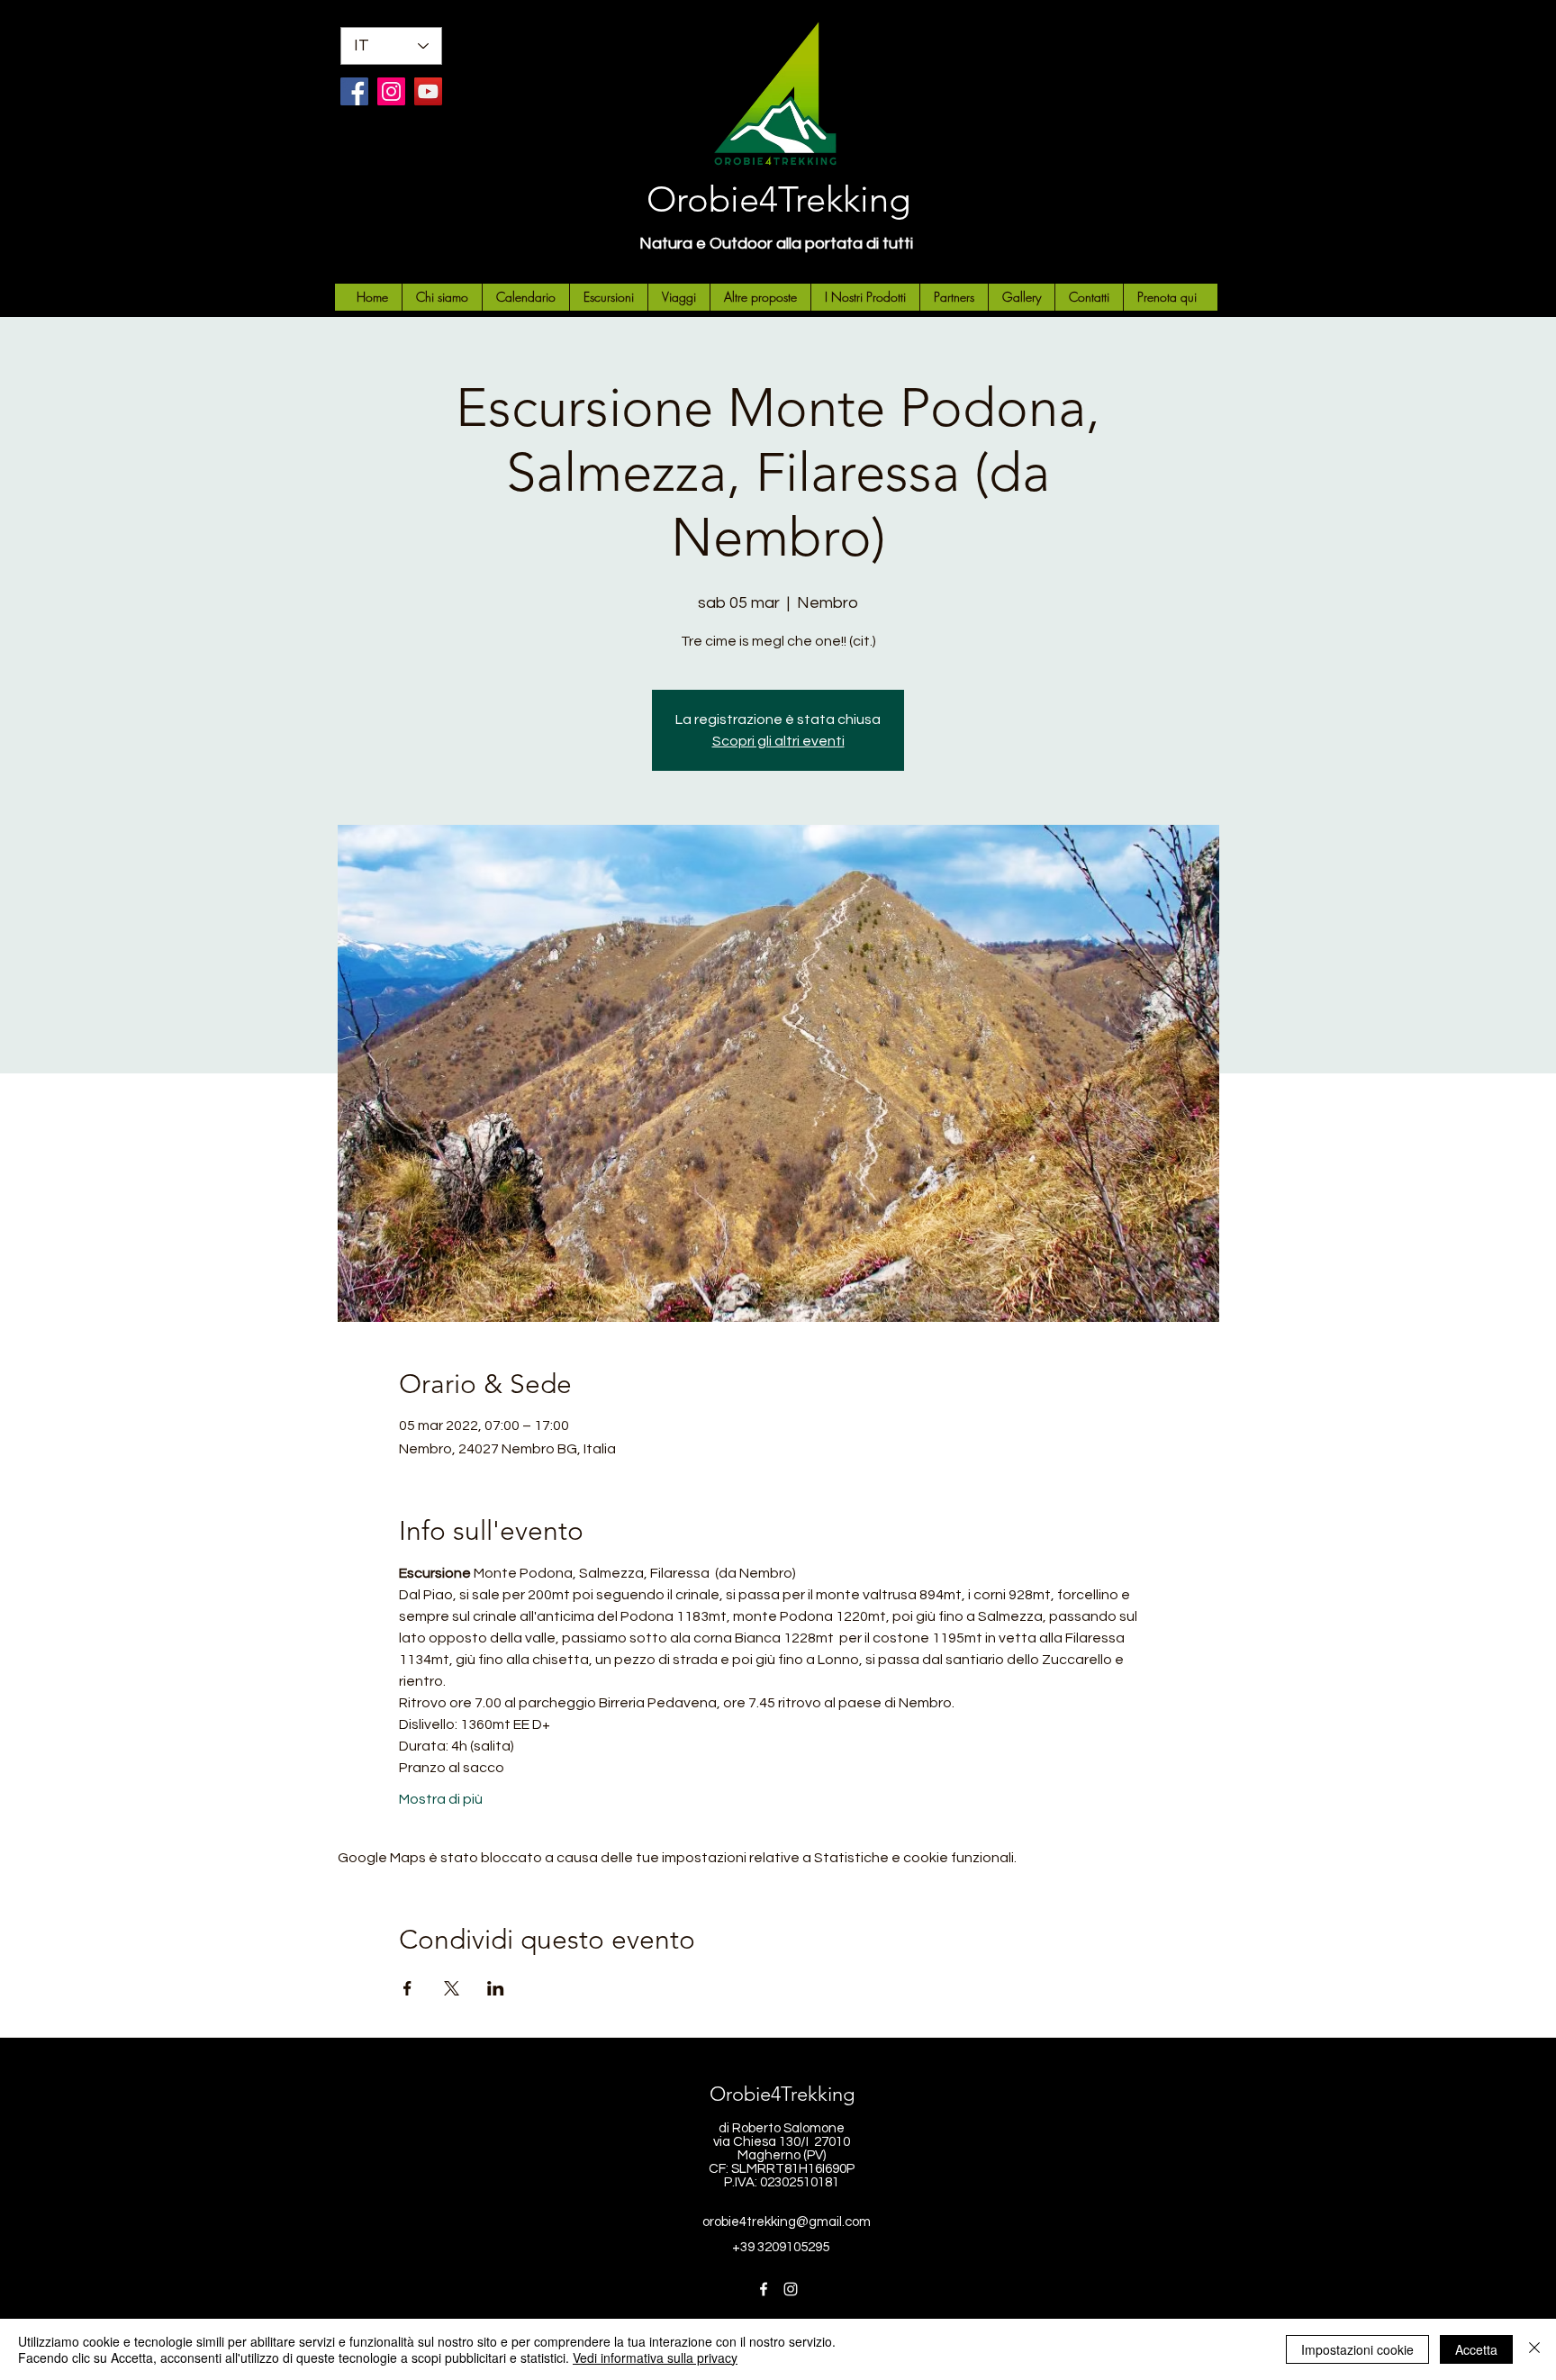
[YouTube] (428, 91)
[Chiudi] (1534, 2349)
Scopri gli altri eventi (778, 741)
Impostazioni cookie (1357, 2349)
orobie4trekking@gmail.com (787, 2222)
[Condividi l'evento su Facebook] (407, 1988)
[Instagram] (391, 91)
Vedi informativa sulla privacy (655, 2357)
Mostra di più (441, 1799)
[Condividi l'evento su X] (452, 1988)
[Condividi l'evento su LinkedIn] (496, 1988)
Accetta (1476, 2349)
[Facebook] (354, 91)
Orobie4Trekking (778, 199)
